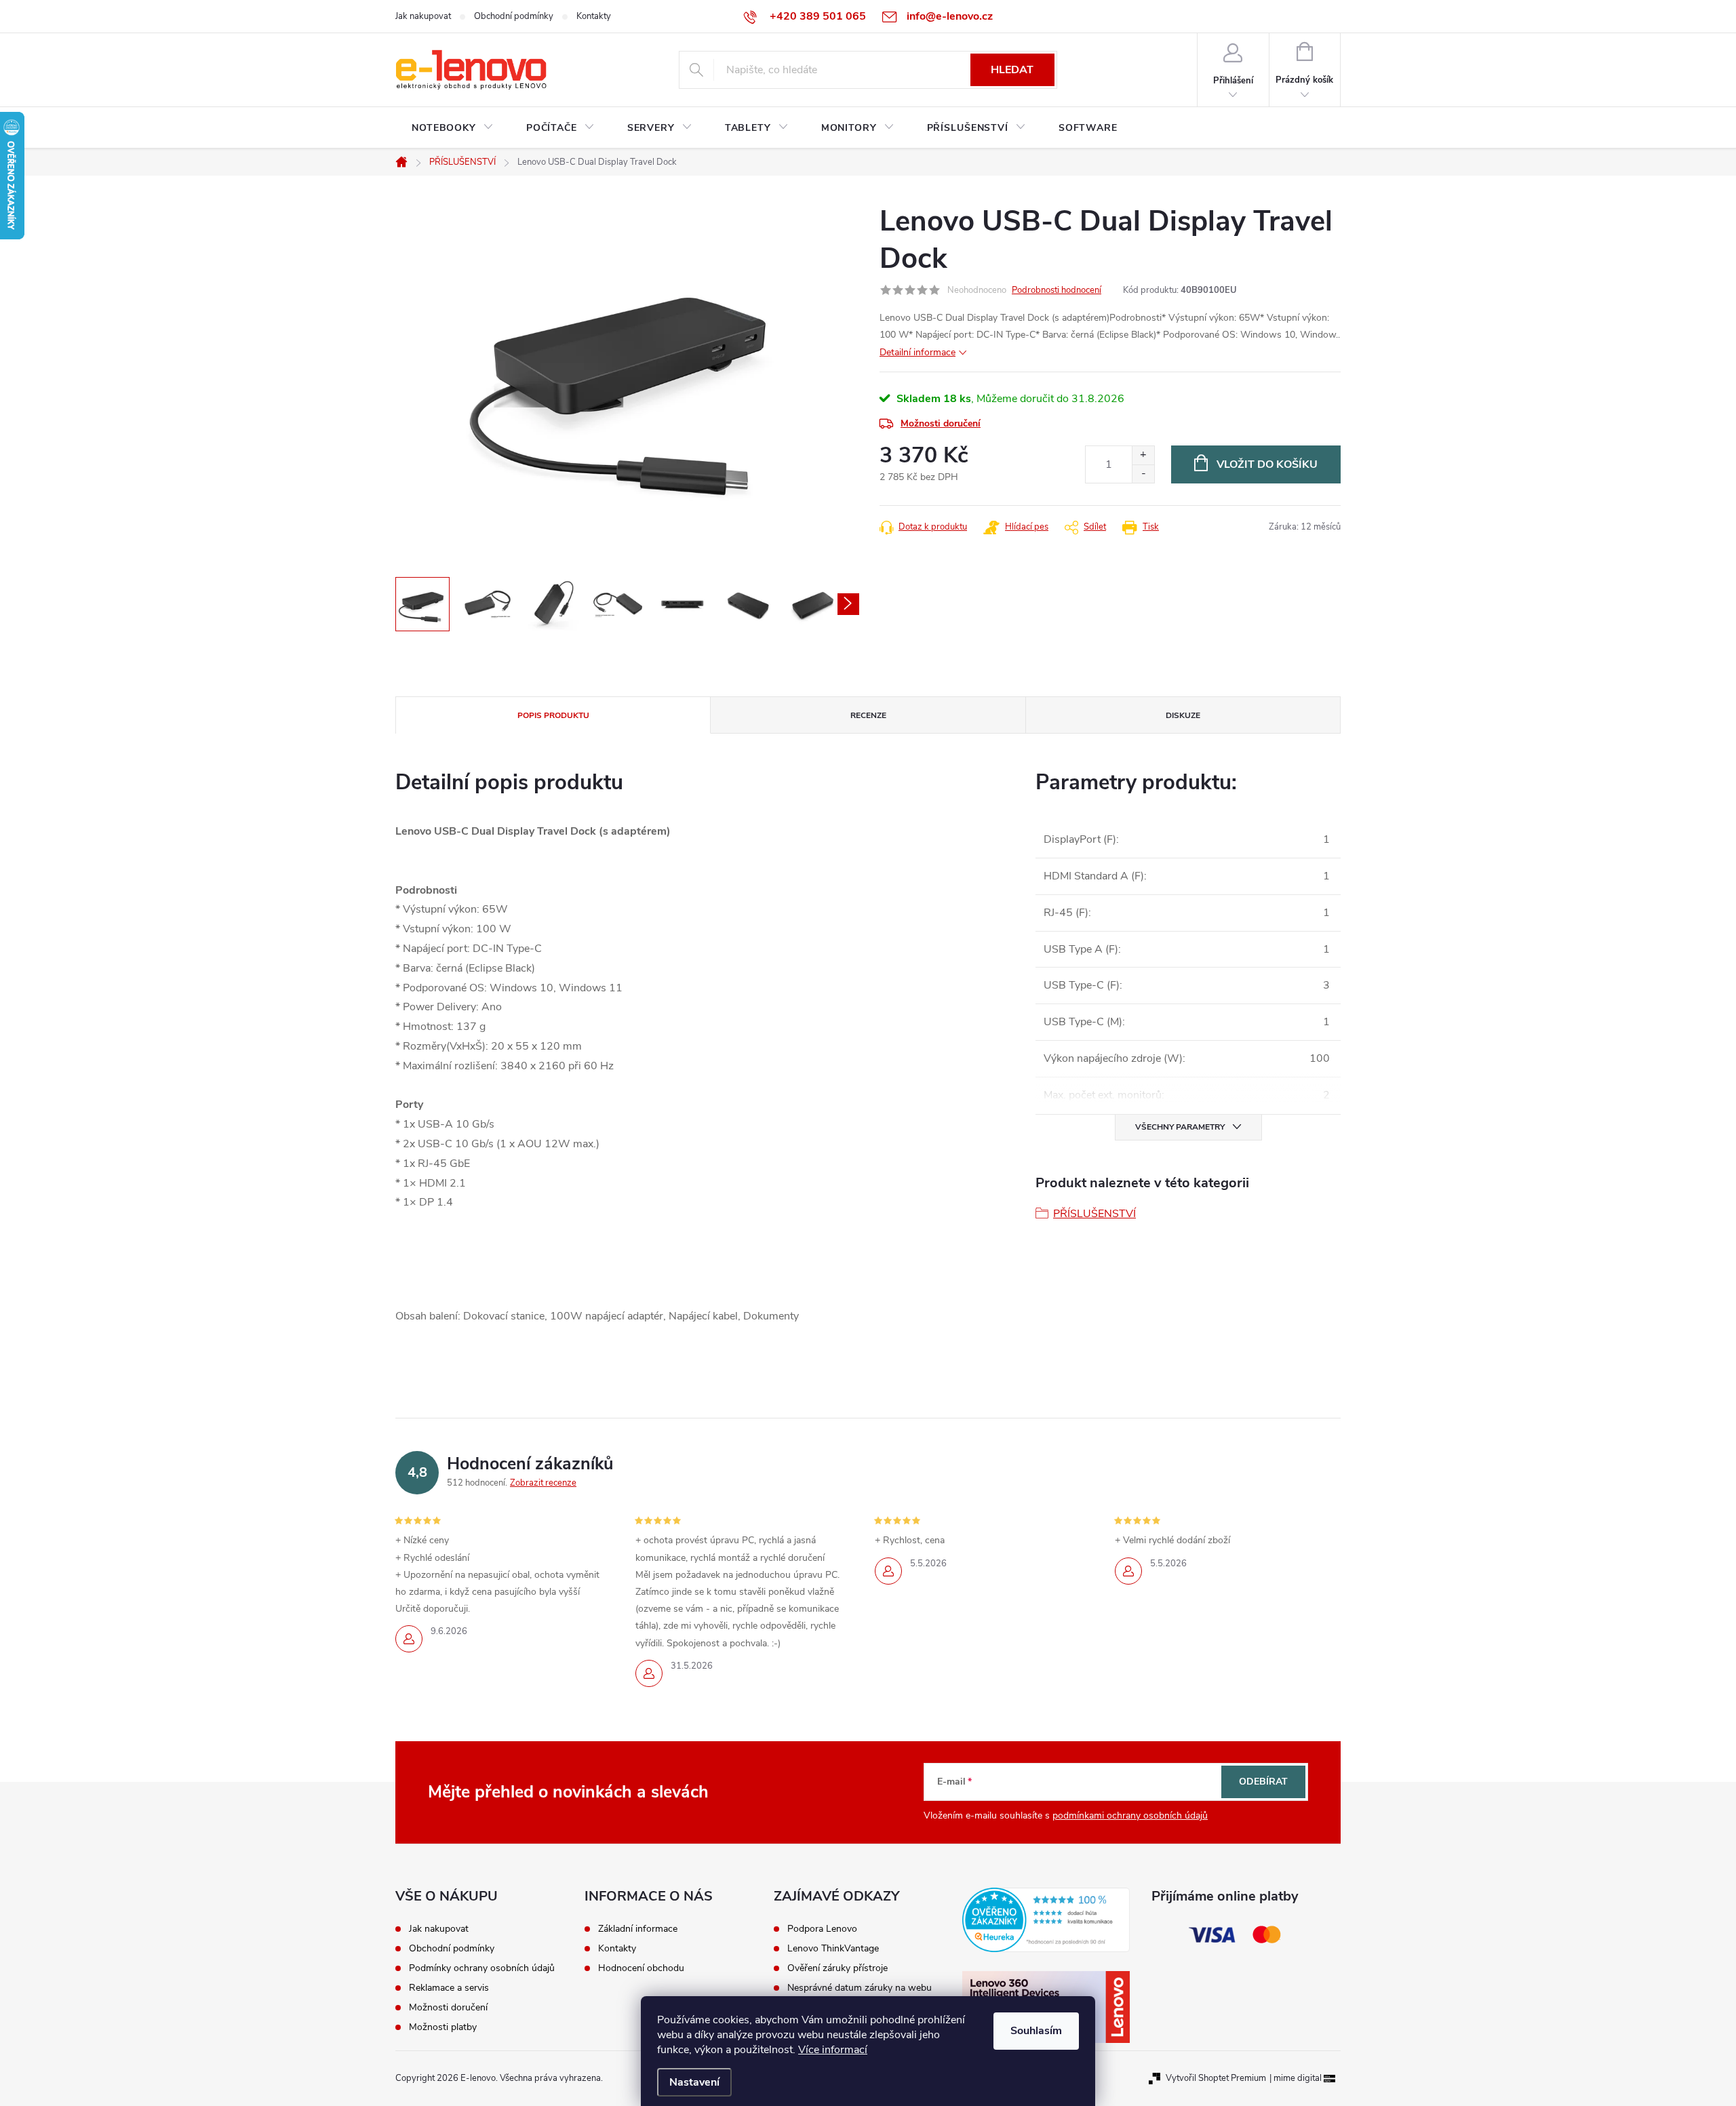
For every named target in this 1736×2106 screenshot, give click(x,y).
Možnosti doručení (941, 423)
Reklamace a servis (449, 1988)
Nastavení (694, 2082)
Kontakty (594, 16)
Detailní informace (918, 352)
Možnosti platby (443, 2027)
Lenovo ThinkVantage (833, 1949)
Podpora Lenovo (822, 1929)
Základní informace (638, 1929)
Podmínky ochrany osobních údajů (482, 1968)
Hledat (1012, 70)
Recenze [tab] (868, 715)
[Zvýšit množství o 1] (1143, 455)
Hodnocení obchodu (641, 1968)
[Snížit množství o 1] (1143, 474)
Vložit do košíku (1267, 464)
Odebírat (1263, 1782)
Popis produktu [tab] (553, 715)
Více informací (833, 2050)
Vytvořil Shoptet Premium (1216, 2078)
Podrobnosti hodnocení (1057, 290)
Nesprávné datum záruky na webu (860, 1988)
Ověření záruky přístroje (837, 1968)
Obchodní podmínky (514, 16)
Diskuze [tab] (1183, 715)
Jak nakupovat (423, 16)
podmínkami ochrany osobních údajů (1130, 1815)
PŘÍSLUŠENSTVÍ (1094, 1214)
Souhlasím (1036, 2031)
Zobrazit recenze (543, 1483)
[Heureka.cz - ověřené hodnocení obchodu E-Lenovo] (1046, 1920)
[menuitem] (453, 128)
